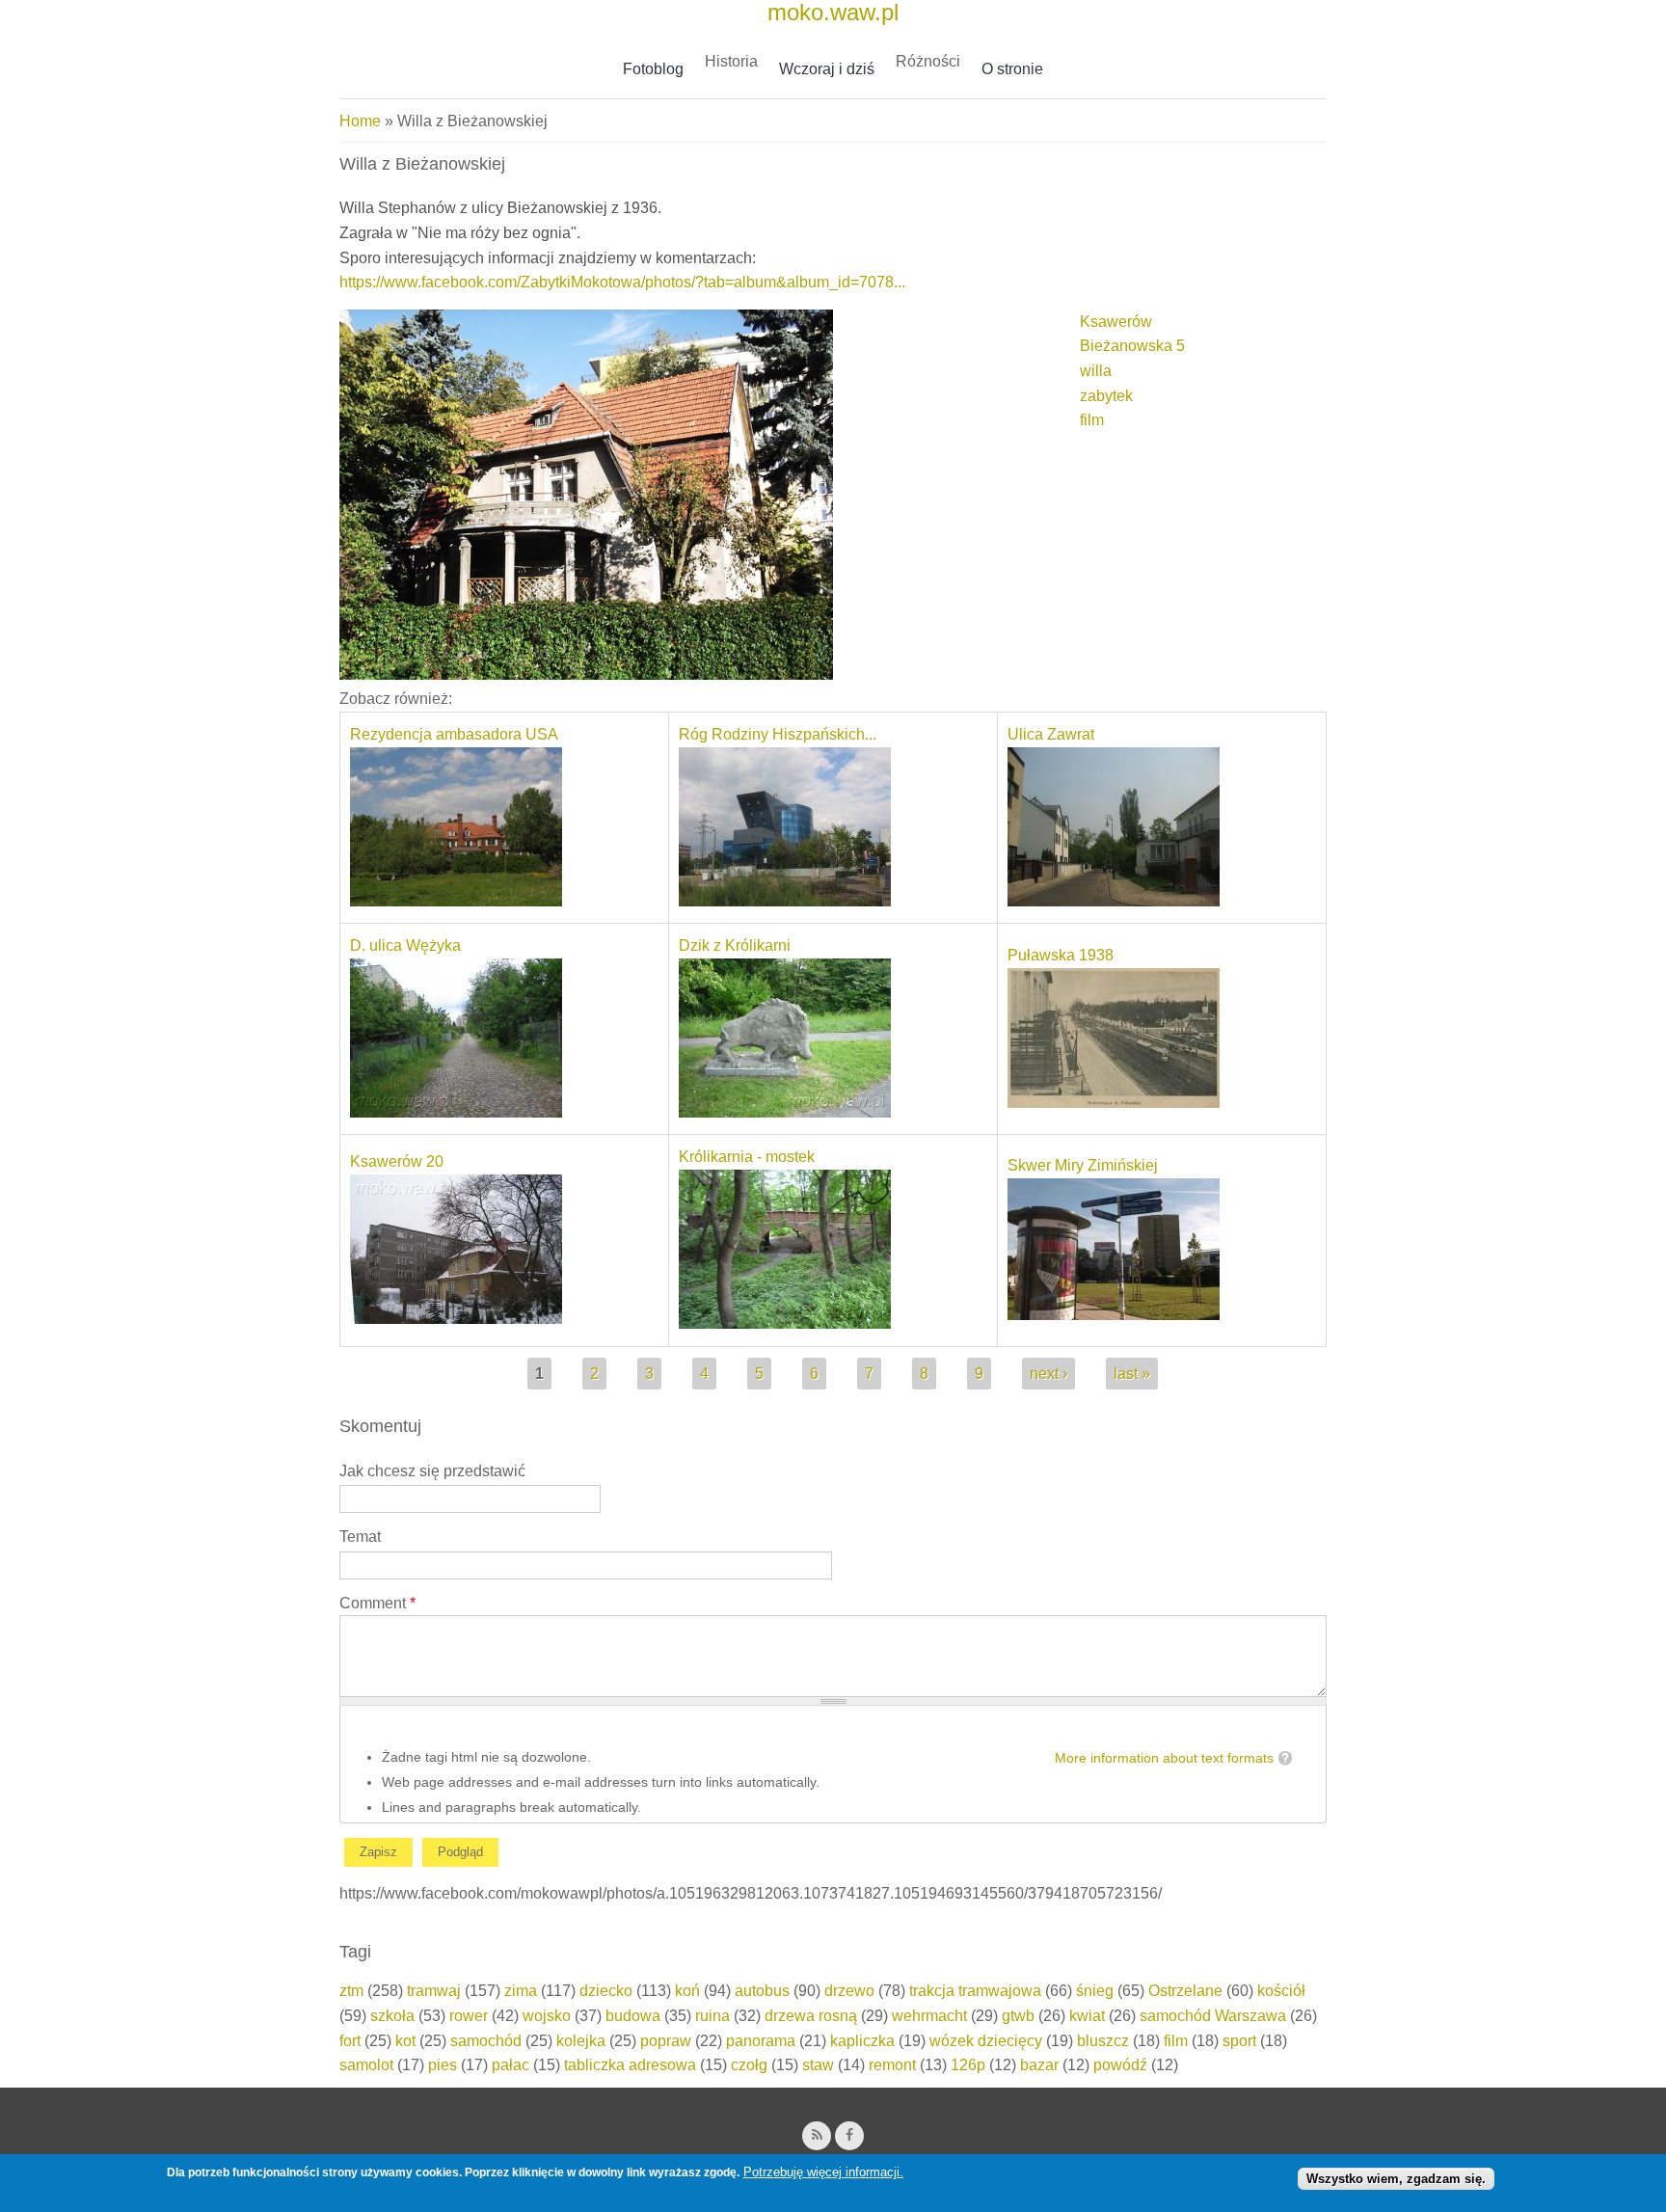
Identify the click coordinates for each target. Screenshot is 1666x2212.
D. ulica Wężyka (405, 945)
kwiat (1087, 2016)
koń (687, 1991)
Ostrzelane (1185, 1991)
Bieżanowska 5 (1132, 346)
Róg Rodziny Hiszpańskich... (778, 734)
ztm (351, 1991)
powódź (1120, 2065)
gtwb (1018, 2016)
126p (968, 2065)
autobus (762, 1991)
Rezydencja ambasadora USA (454, 734)
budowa (633, 2016)
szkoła (392, 2016)
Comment (377, 1603)
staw (818, 2065)
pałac (511, 2065)
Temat (360, 1537)
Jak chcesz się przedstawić (432, 1471)
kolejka (581, 2041)
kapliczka (862, 2041)
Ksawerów (1116, 322)
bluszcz (1103, 2041)
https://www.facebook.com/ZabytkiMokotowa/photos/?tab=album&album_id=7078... (622, 282)
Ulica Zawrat (1051, 734)
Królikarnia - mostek (747, 1157)
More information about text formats (1164, 1758)
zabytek (1106, 396)
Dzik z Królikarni (735, 945)
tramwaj (434, 1991)
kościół (1281, 1991)
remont (892, 2065)
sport (1239, 2041)
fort (350, 2041)
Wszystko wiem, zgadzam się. (1396, 2178)
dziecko (606, 1991)
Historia (731, 61)
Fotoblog (653, 69)
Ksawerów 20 (397, 1161)
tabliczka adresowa (630, 2065)
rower (469, 2016)
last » (1132, 1374)
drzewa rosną (811, 2016)
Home (360, 121)
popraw (666, 2041)
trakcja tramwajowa (975, 1991)
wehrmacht (929, 2016)
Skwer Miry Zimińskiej (1083, 1165)
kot (405, 2041)
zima (521, 1991)
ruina (712, 2016)
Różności (928, 61)
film (1092, 420)
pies (443, 2065)
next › (1048, 1374)
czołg (749, 2065)
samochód (486, 2041)
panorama (761, 2041)
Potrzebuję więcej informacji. (823, 2172)
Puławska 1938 (1061, 955)
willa (1096, 371)
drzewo (849, 1991)
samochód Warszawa (1213, 2016)
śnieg (1095, 1991)
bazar (1039, 2065)
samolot (366, 2065)
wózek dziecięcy (986, 2041)
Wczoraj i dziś (827, 69)
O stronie (1012, 69)
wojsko (547, 2016)
